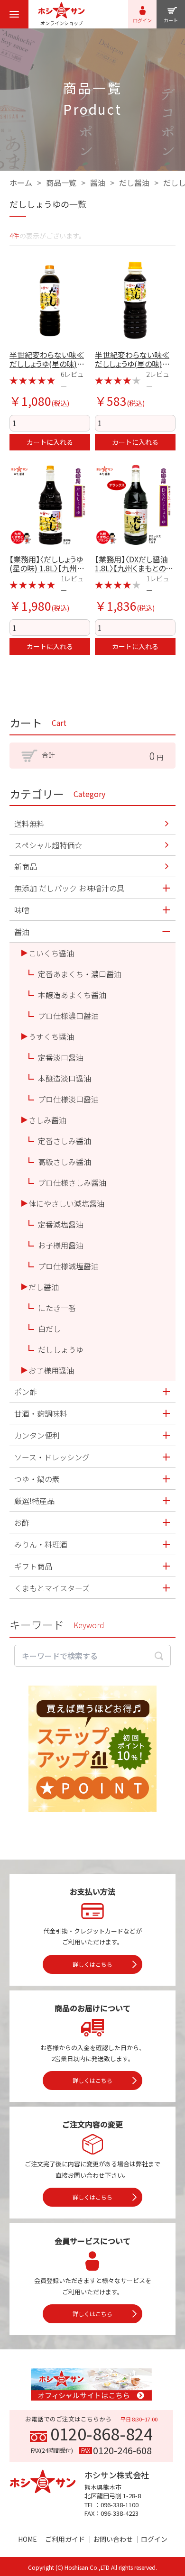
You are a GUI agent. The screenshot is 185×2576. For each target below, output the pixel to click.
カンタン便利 (37, 1435)
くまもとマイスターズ (52, 1588)
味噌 (22, 910)
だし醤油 (134, 183)
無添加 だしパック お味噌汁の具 (69, 888)
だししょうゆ (61, 1349)
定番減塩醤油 (61, 1224)
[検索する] (159, 1656)
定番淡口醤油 (61, 1057)
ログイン (154, 2539)
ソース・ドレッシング (52, 1457)
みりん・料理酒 (41, 1544)
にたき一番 (57, 1308)
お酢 (22, 1522)
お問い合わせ (113, 2539)
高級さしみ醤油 (65, 1162)
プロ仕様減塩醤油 (68, 1266)
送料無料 (29, 824)
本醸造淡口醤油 (65, 1078)
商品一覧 (61, 183)
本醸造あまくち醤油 (72, 995)
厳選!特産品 (34, 1501)
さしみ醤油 (47, 1120)
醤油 (98, 183)
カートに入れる (50, 442)
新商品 (26, 866)
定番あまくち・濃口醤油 (80, 974)
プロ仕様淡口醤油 (68, 1099)
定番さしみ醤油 (65, 1141)
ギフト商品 (33, 1566)
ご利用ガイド (65, 2539)
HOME (28, 2539)
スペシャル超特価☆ (48, 845)
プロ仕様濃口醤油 (68, 1016)
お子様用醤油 (61, 1245)
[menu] (14, 14)
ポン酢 (26, 1392)
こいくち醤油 (51, 953)
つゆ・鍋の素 (37, 1479)
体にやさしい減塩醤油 (66, 1203)
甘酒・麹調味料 (41, 1413)
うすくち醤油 (51, 1036)
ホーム (21, 183)
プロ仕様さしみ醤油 (72, 1183)
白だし (49, 1329)
